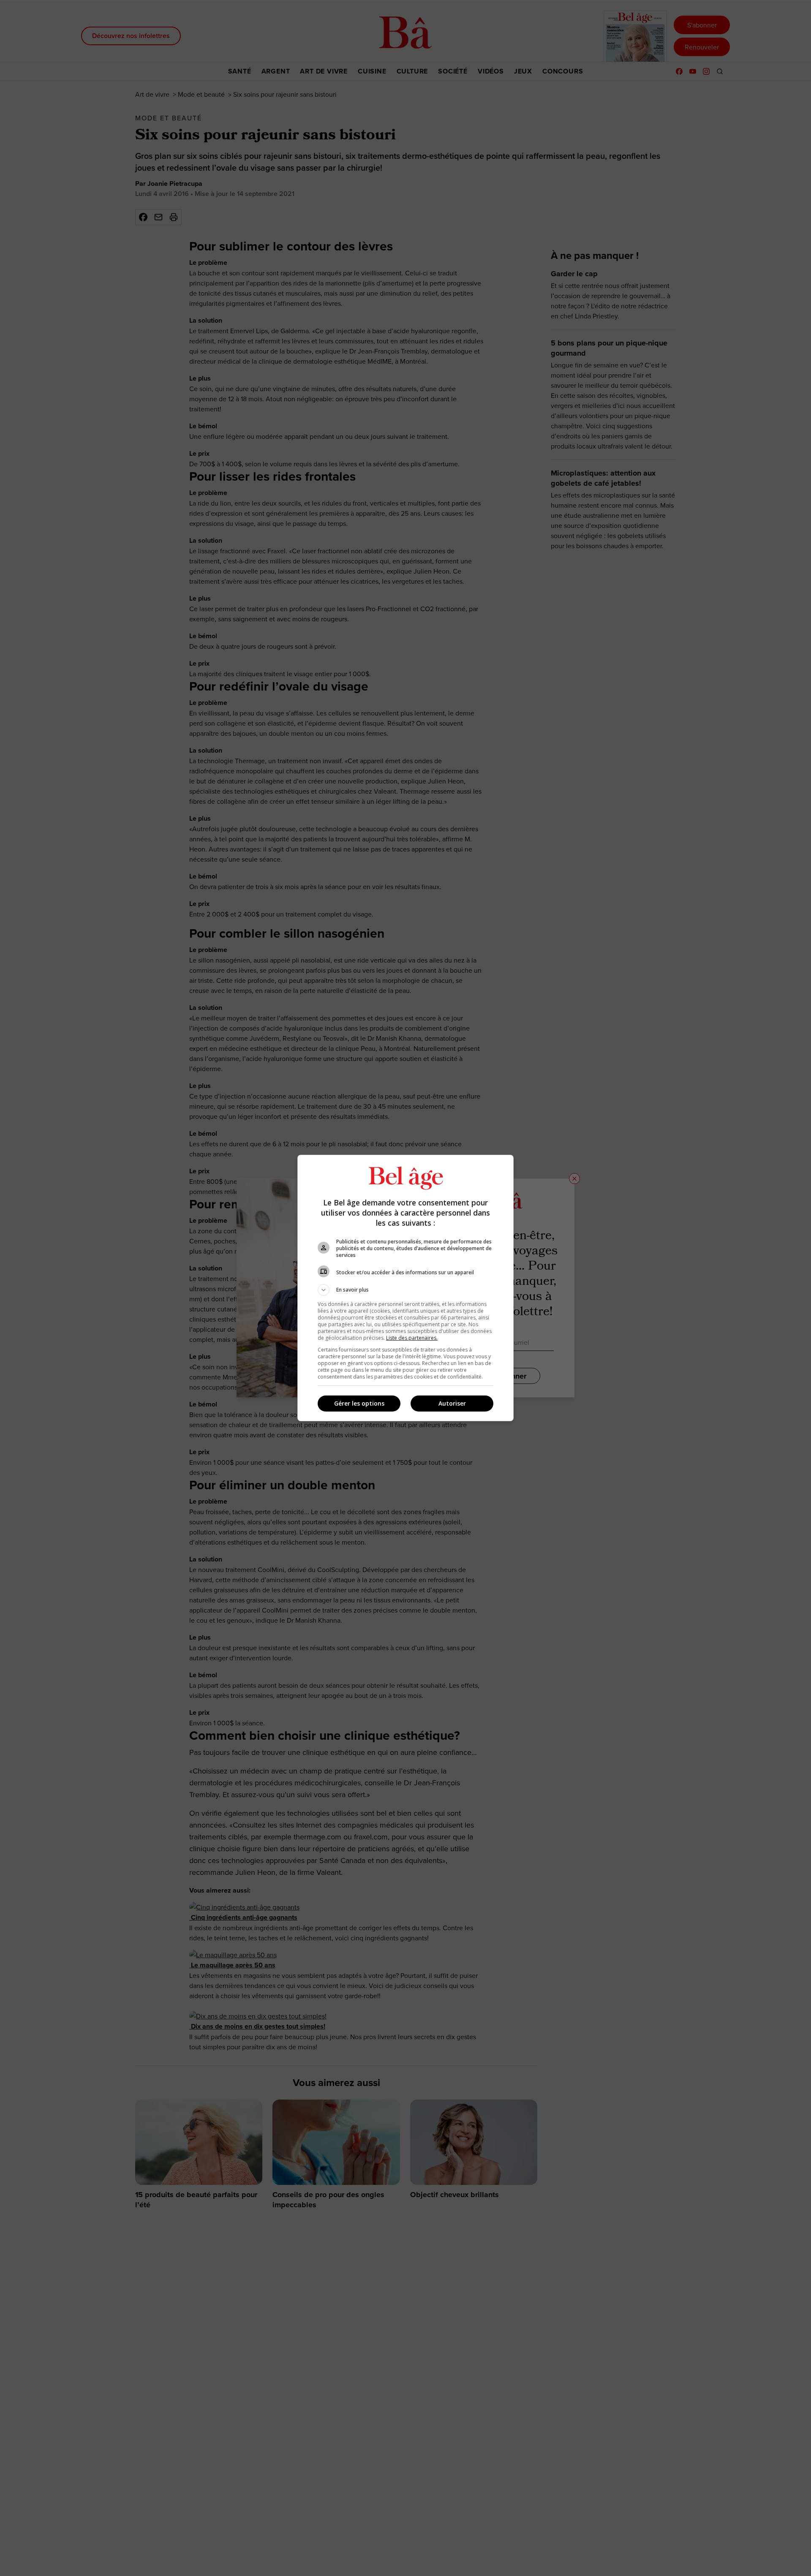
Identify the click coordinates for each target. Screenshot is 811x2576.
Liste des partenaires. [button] (412, 1338)
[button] (405, 1290)
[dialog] (405, 1288)
